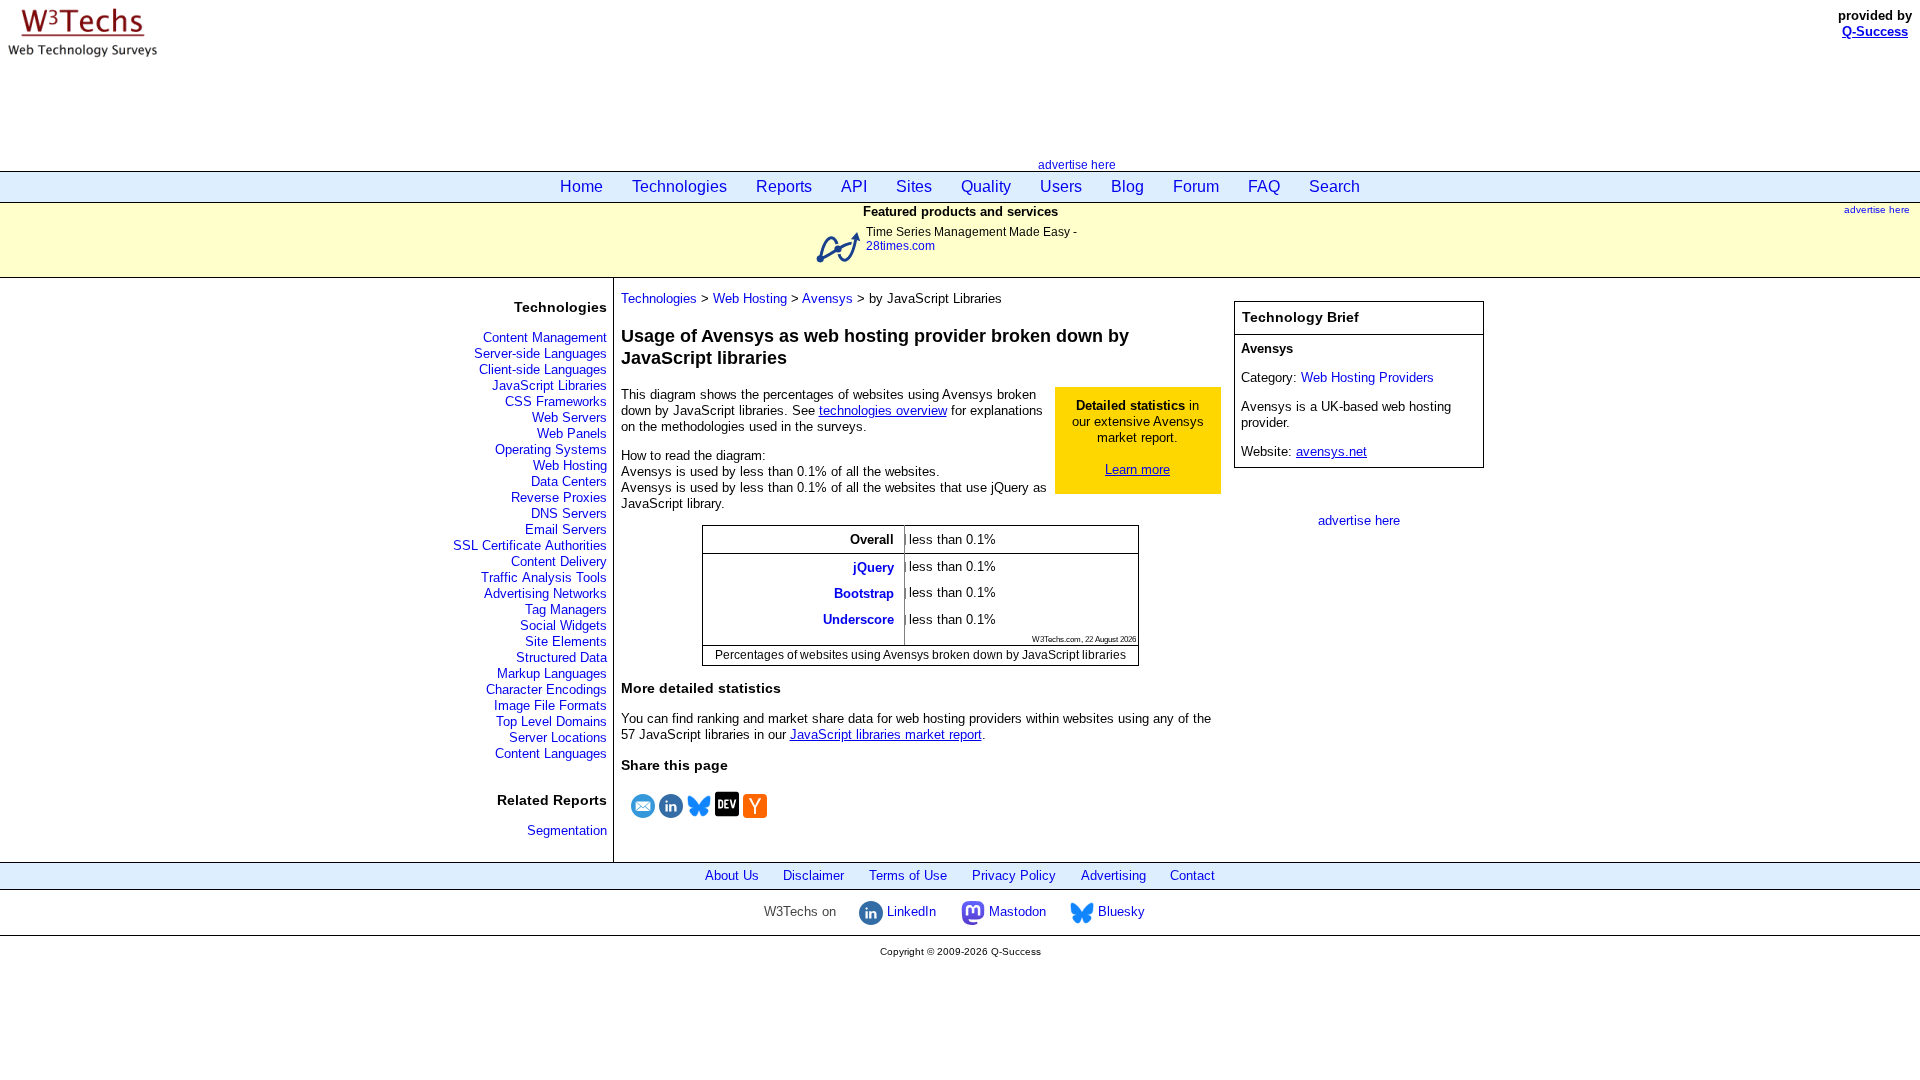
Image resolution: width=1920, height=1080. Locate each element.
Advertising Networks (545, 593)
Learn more (1137, 469)
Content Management (545, 337)
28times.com (900, 245)
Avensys (827, 298)
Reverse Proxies (559, 497)
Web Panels (572, 433)
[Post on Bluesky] (699, 820)
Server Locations (558, 737)
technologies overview (883, 410)
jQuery (873, 566)
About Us (732, 875)
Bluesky (1119, 911)
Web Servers (569, 417)
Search (1334, 186)
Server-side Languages (540, 353)
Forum (1196, 186)
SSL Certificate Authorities (530, 545)
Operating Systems (551, 449)
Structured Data (561, 657)
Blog (1127, 186)
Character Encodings (546, 689)
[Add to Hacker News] (755, 820)
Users (1061, 186)
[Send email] (643, 820)
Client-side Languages (543, 369)
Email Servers (566, 529)
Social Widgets (563, 625)
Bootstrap (864, 593)
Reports (784, 186)
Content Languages (551, 753)
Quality (986, 186)
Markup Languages (552, 673)
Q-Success (1875, 31)
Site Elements (566, 641)
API (854, 186)
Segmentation (567, 830)
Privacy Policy (1014, 875)
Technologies (679, 186)
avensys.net (1331, 451)
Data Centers (569, 481)
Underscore (858, 619)
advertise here (1077, 164)
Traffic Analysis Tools (544, 577)
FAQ (1264, 186)
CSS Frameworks (556, 401)
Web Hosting (570, 465)
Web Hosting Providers (1367, 377)
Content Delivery (559, 561)
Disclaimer (813, 875)
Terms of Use (908, 875)
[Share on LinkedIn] (671, 820)
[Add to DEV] (727, 820)
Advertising (1113, 875)
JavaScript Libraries (549, 385)
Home (581, 186)
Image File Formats (550, 705)
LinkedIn (909, 911)
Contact (1192, 875)
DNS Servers (569, 513)
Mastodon (1015, 911)
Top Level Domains (551, 721)
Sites (914, 186)
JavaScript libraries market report (886, 734)
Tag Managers (566, 609)
